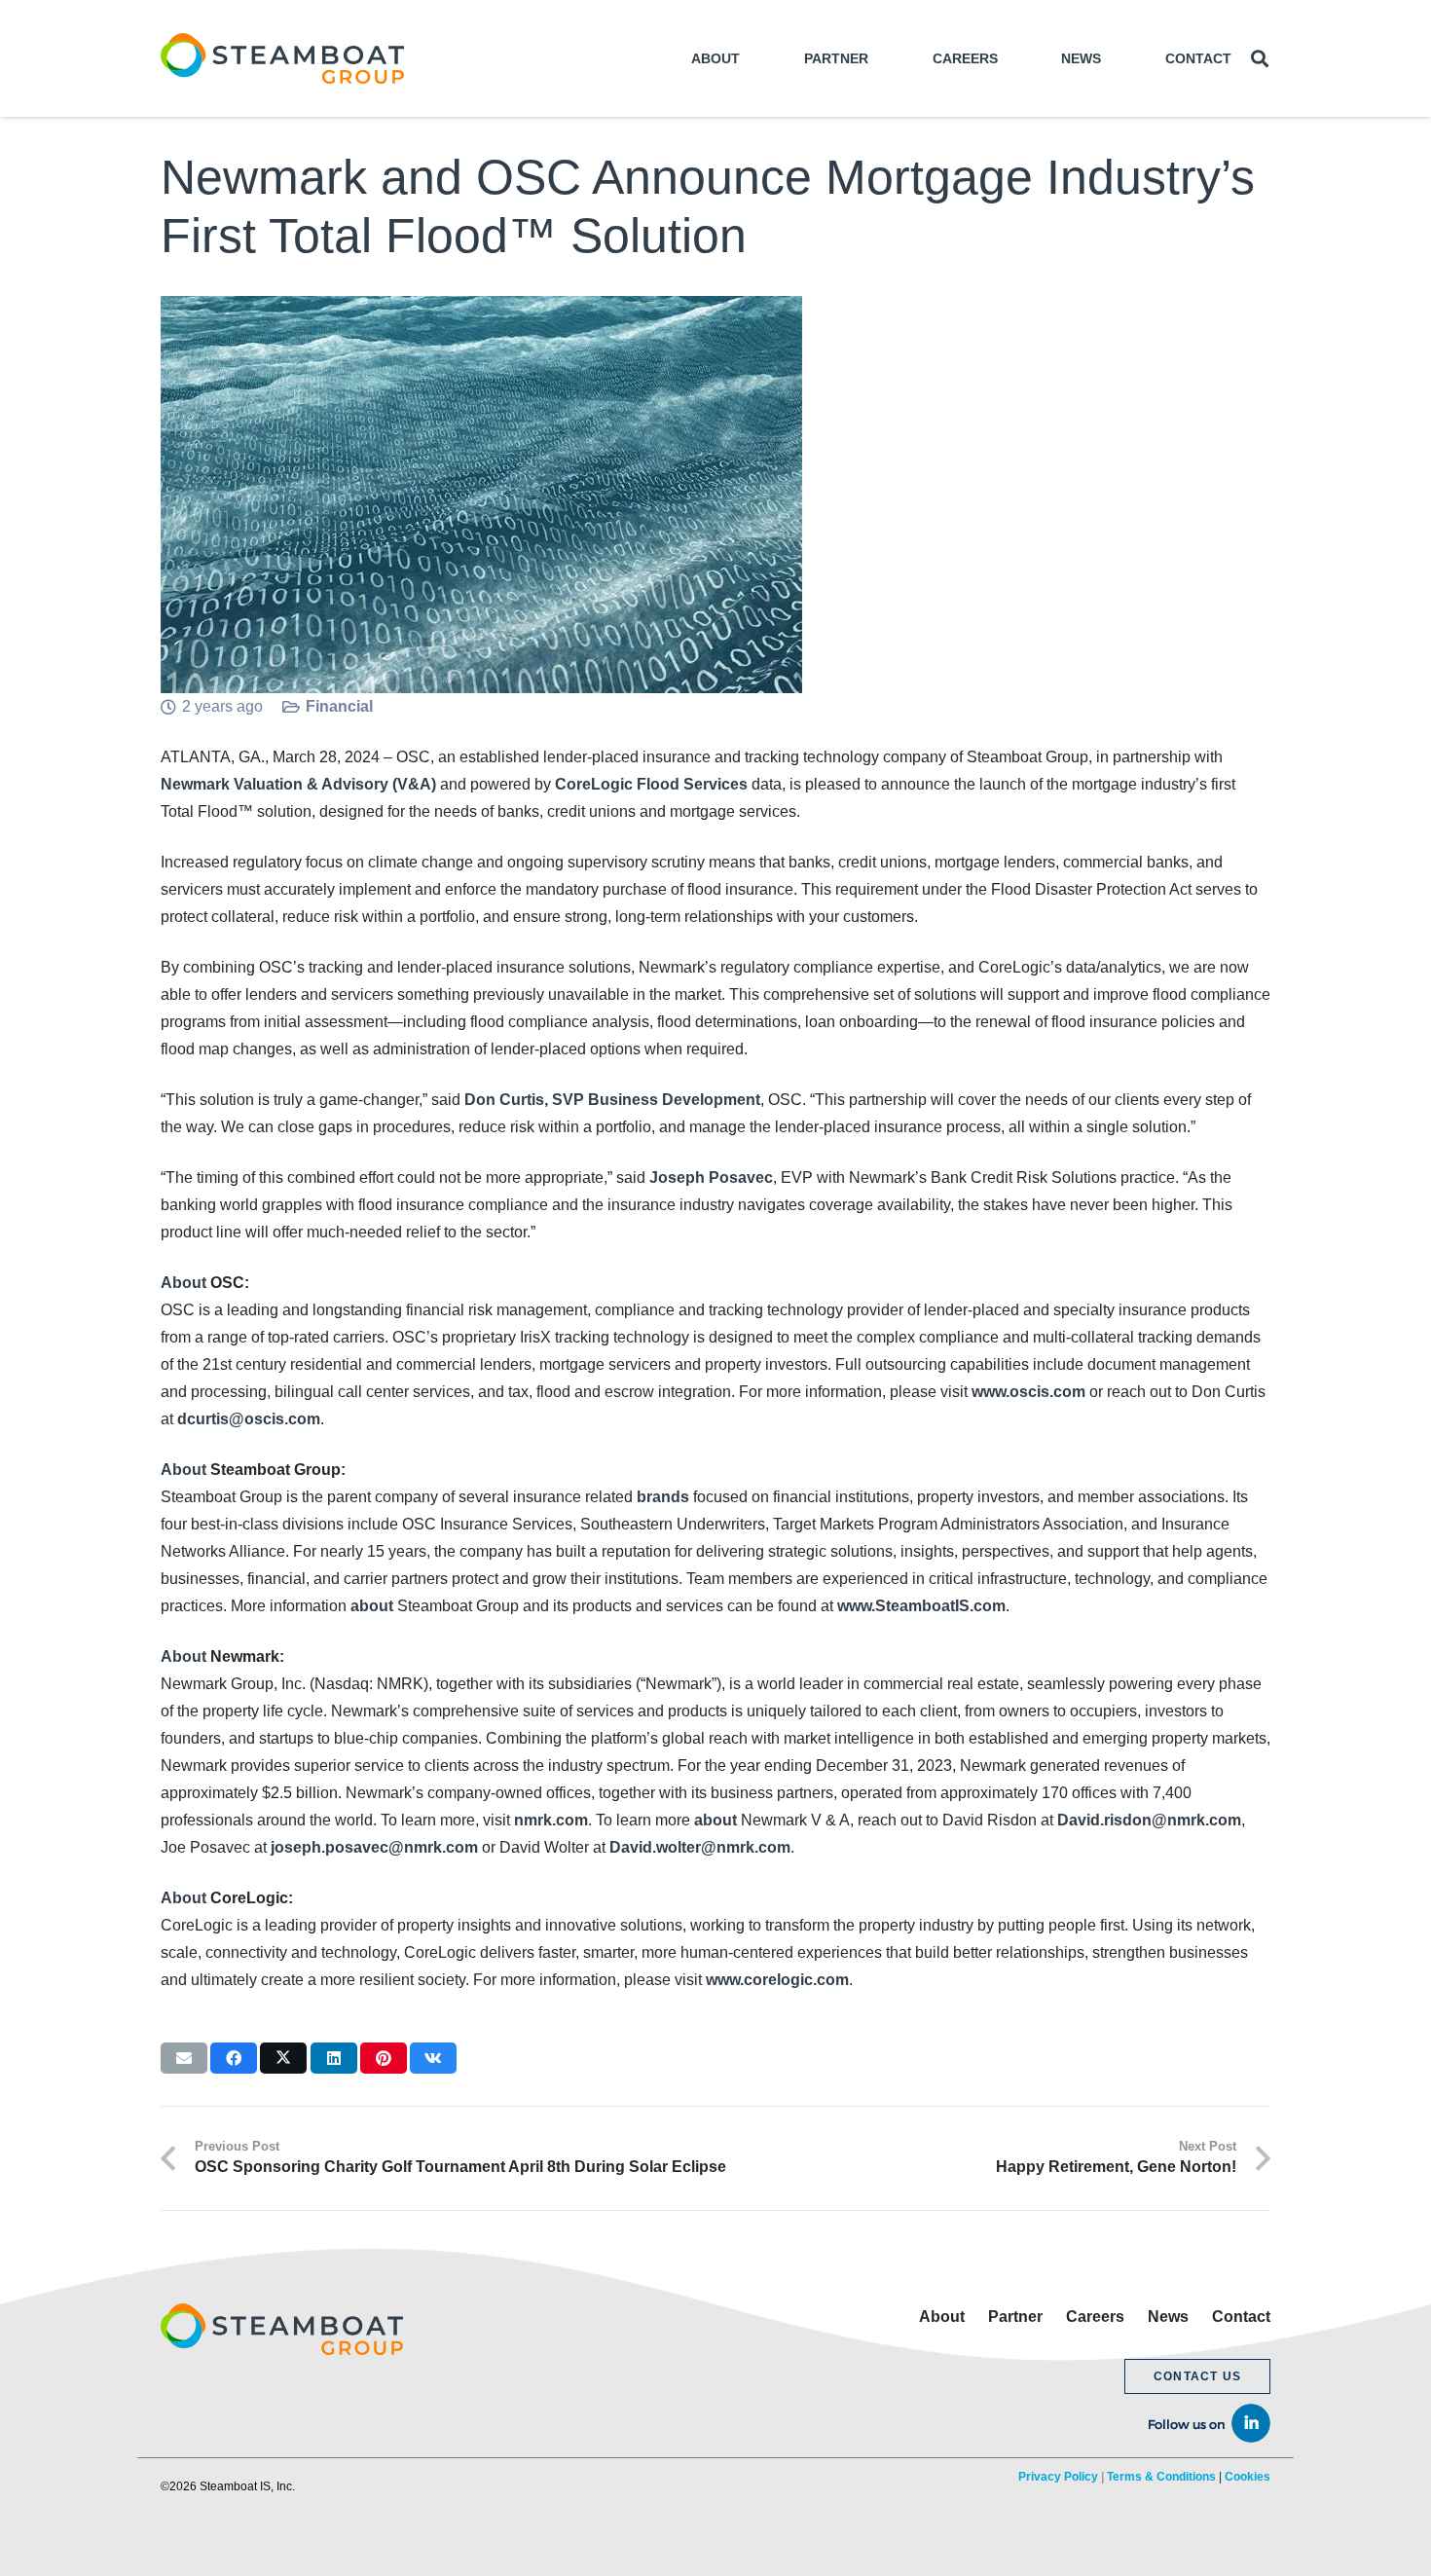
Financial (339, 706)
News (1168, 2317)
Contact (1241, 2317)
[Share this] (234, 2058)
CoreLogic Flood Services (651, 784)
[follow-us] (1197, 2421)
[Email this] (184, 2058)
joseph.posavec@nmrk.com (374, 1847)
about (372, 1606)
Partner (1015, 2317)
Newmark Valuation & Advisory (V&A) (298, 784)
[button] (1260, 59)
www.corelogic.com (777, 1980)
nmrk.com (551, 1820)
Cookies (1248, 2477)
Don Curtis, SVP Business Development (612, 1100)
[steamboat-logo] (282, 58)
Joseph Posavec (711, 1178)
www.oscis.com (1028, 1392)
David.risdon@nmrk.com (1149, 1820)
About (183, 1283)
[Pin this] (384, 2058)
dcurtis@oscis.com (249, 1419)
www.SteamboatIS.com (921, 1606)
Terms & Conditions (1161, 2477)
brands (663, 1497)
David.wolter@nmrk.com (700, 1847)
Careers (1095, 2317)
